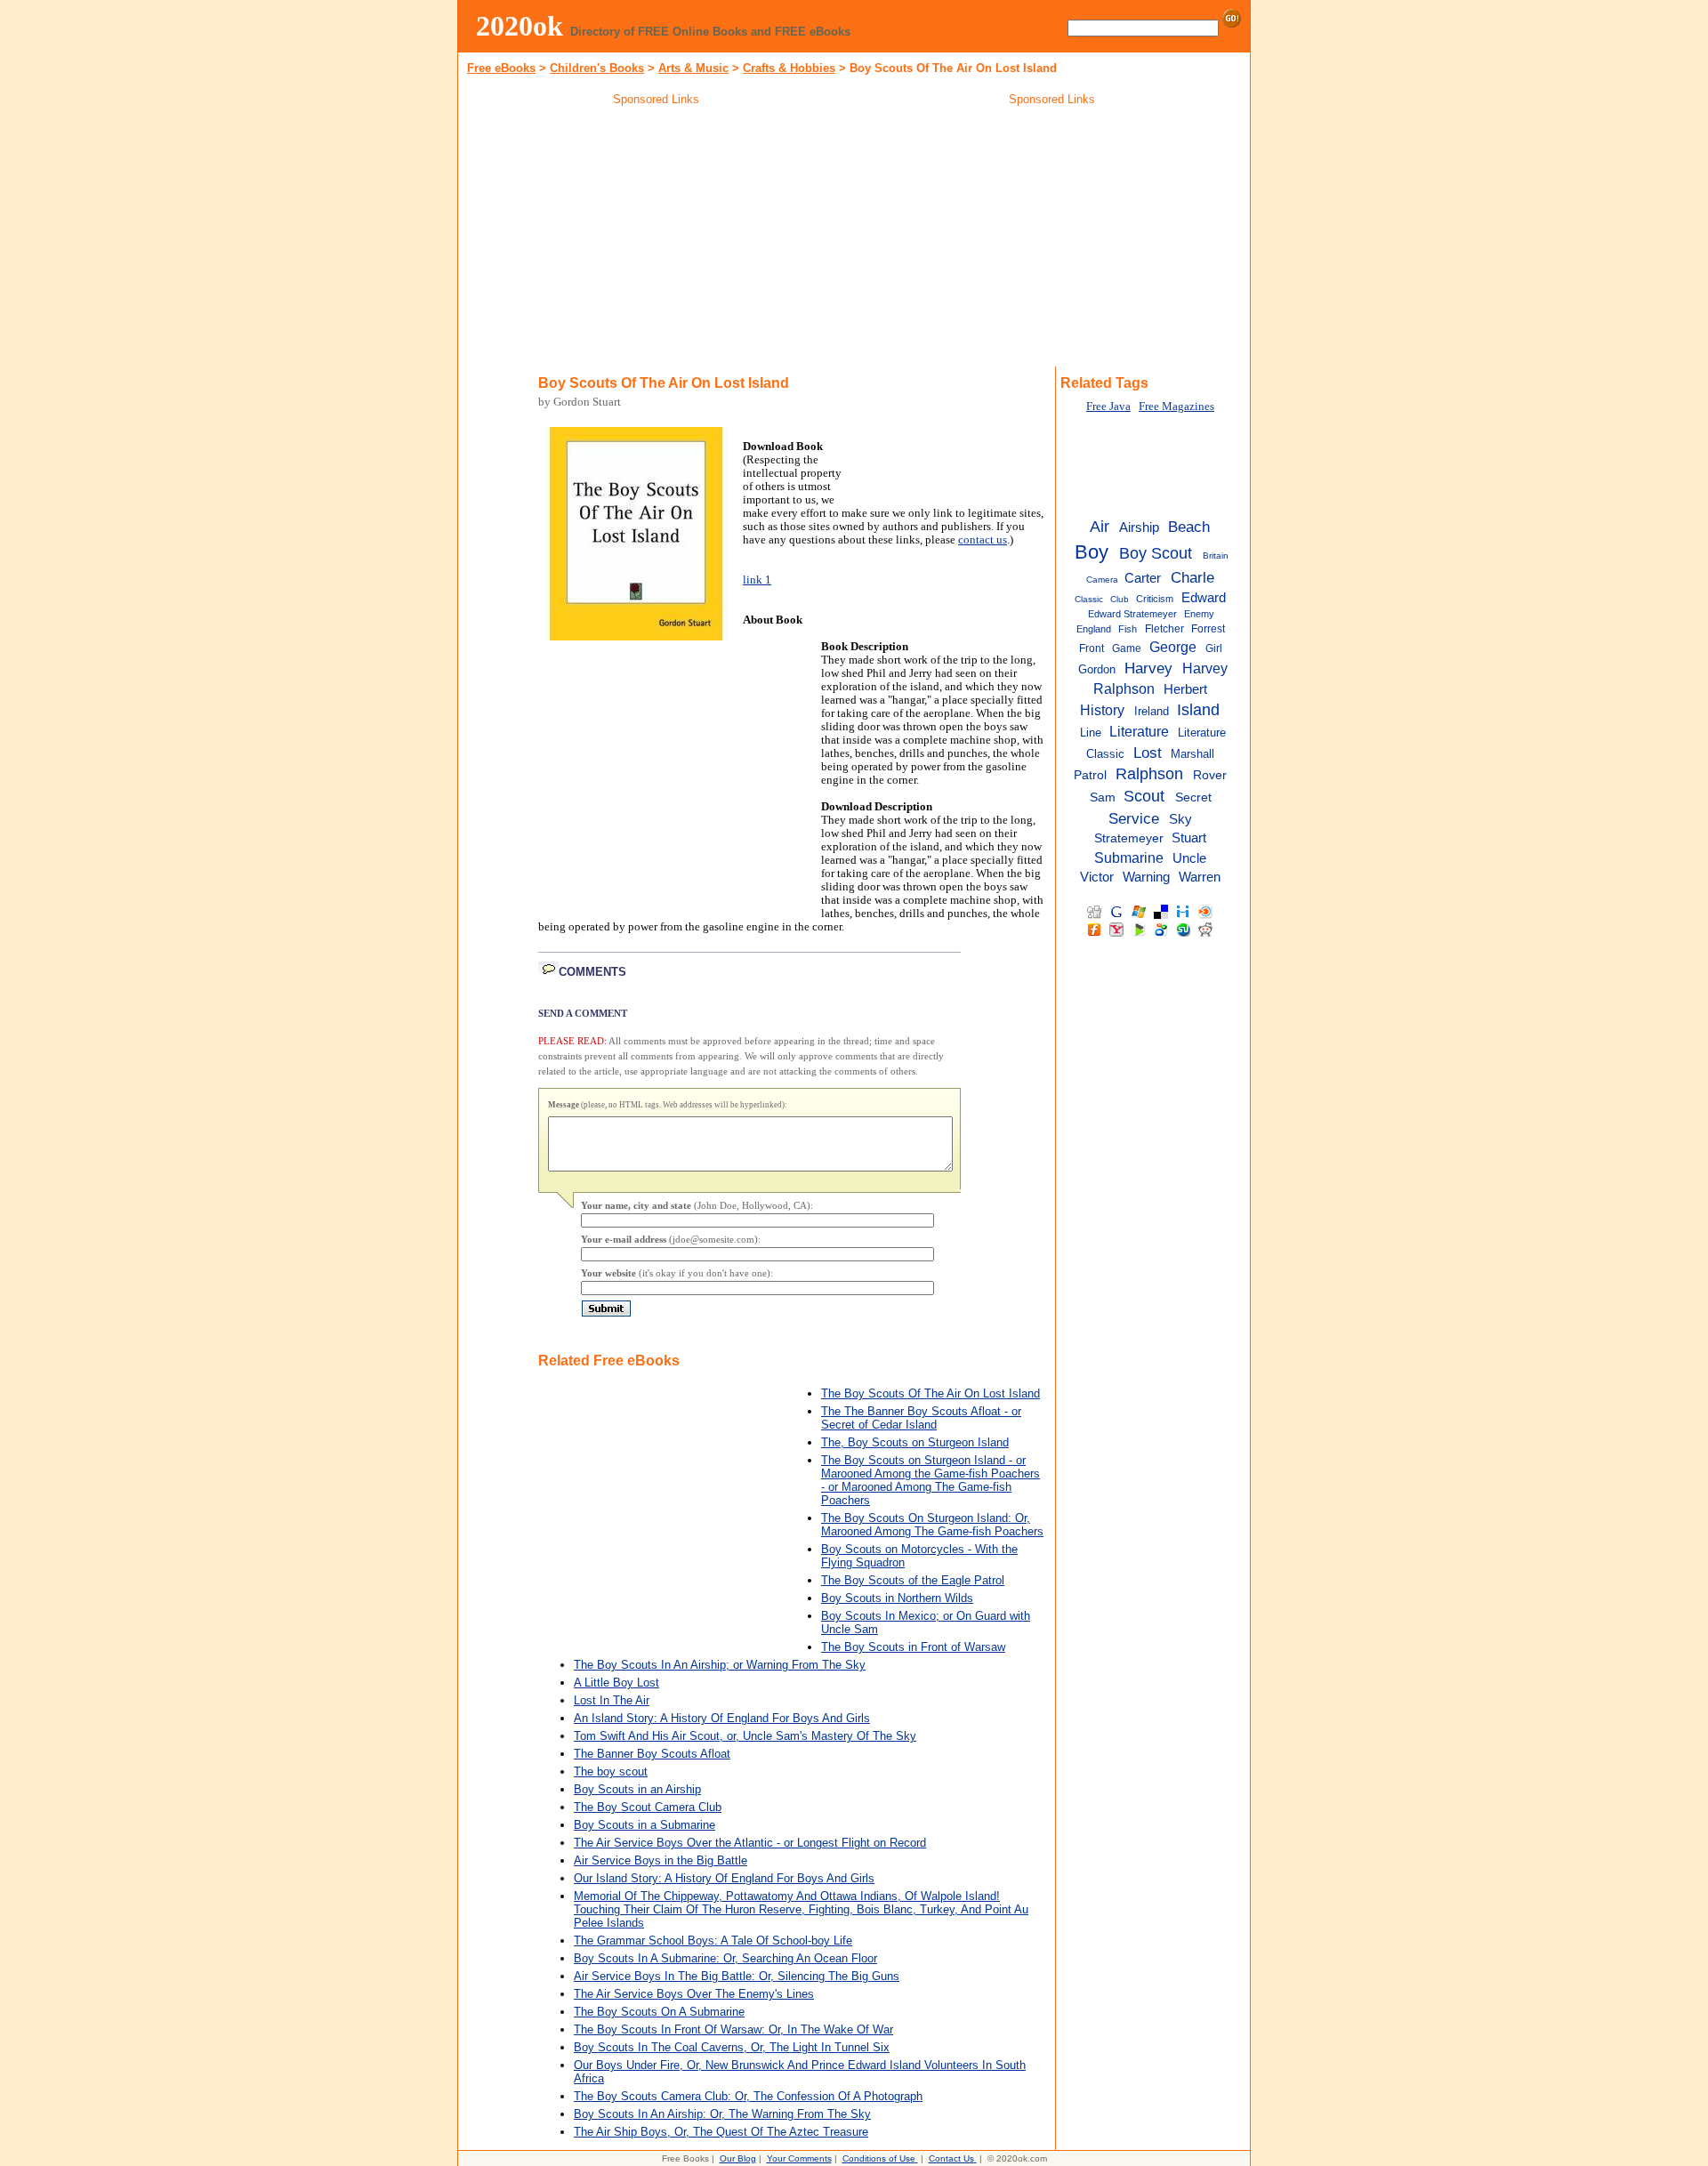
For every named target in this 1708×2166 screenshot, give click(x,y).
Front (1092, 648)
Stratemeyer (1129, 838)
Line (1091, 733)
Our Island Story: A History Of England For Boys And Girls (724, 1878)
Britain (1216, 556)
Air (1100, 527)
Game (1127, 648)
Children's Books (597, 68)
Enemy (1199, 614)
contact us (983, 540)
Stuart (1189, 838)
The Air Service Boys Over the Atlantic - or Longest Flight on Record (750, 1843)
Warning (1146, 877)
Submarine (1129, 858)
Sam (1103, 797)
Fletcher (1164, 629)
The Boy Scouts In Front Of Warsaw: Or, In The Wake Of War (733, 2029)
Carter (1143, 578)
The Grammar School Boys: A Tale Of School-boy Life (713, 1941)
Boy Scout (1156, 553)
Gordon (1097, 669)
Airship (1139, 527)
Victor (1097, 877)
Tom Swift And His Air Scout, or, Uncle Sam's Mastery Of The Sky (745, 1736)
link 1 (757, 580)
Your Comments (799, 2158)
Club (1120, 599)
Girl (1214, 648)
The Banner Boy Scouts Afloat (652, 1754)
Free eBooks (501, 68)
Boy (1092, 552)
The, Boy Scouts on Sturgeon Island (915, 1442)
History (1102, 710)
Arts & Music (693, 68)
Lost (1148, 753)
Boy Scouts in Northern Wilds (897, 1598)
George (1173, 647)
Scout (1144, 796)
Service (1134, 818)
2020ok (520, 26)
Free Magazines (1176, 407)
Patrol (1090, 775)
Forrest (1208, 629)
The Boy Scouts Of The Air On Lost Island (931, 1393)
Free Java (1108, 407)
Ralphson (1149, 774)
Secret (1193, 797)
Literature (1139, 731)
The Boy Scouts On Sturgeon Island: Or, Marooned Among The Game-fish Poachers (932, 1525)
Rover (1210, 775)
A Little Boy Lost (616, 1683)
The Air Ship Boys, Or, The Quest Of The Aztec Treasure (721, 2132)
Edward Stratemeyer (1132, 614)
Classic (1089, 599)
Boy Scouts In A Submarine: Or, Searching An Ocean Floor (725, 1958)
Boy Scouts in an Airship (637, 1789)
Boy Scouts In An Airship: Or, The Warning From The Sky (722, 2114)
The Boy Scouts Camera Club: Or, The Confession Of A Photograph (748, 2096)
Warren (1200, 877)
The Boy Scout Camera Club (648, 1807)
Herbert (1185, 689)
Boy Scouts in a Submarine (645, 1825)
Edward (1204, 597)
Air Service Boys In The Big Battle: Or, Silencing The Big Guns (737, 1976)
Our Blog (738, 2158)
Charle (1192, 577)
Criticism (1155, 599)
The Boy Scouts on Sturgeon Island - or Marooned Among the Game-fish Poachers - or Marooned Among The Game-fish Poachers (931, 1480)
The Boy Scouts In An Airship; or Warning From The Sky (720, 1665)
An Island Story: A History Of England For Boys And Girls (722, 1718)
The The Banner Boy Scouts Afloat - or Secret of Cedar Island (921, 1418)
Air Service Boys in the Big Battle (661, 1860)
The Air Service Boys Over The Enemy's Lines (694, 1994)
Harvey (1148, 668)
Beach (1189, 527)
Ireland (1152, 711)
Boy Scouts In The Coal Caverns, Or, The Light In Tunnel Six (732, 2047)
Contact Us (951, 2158)
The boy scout (611, 1771)
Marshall (1192, 754)
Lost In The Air (612, 1700)
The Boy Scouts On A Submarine (659, 2012)
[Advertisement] (657, 239)
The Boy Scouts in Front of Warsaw (913, 1647)
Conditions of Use (879, 2158)
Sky (1180, 819)
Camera (1102, 580)
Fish (1128, 629)
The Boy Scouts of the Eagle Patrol (913, 1580)
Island (1198, 710)
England (1094, 629)
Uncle (1189, 858)
